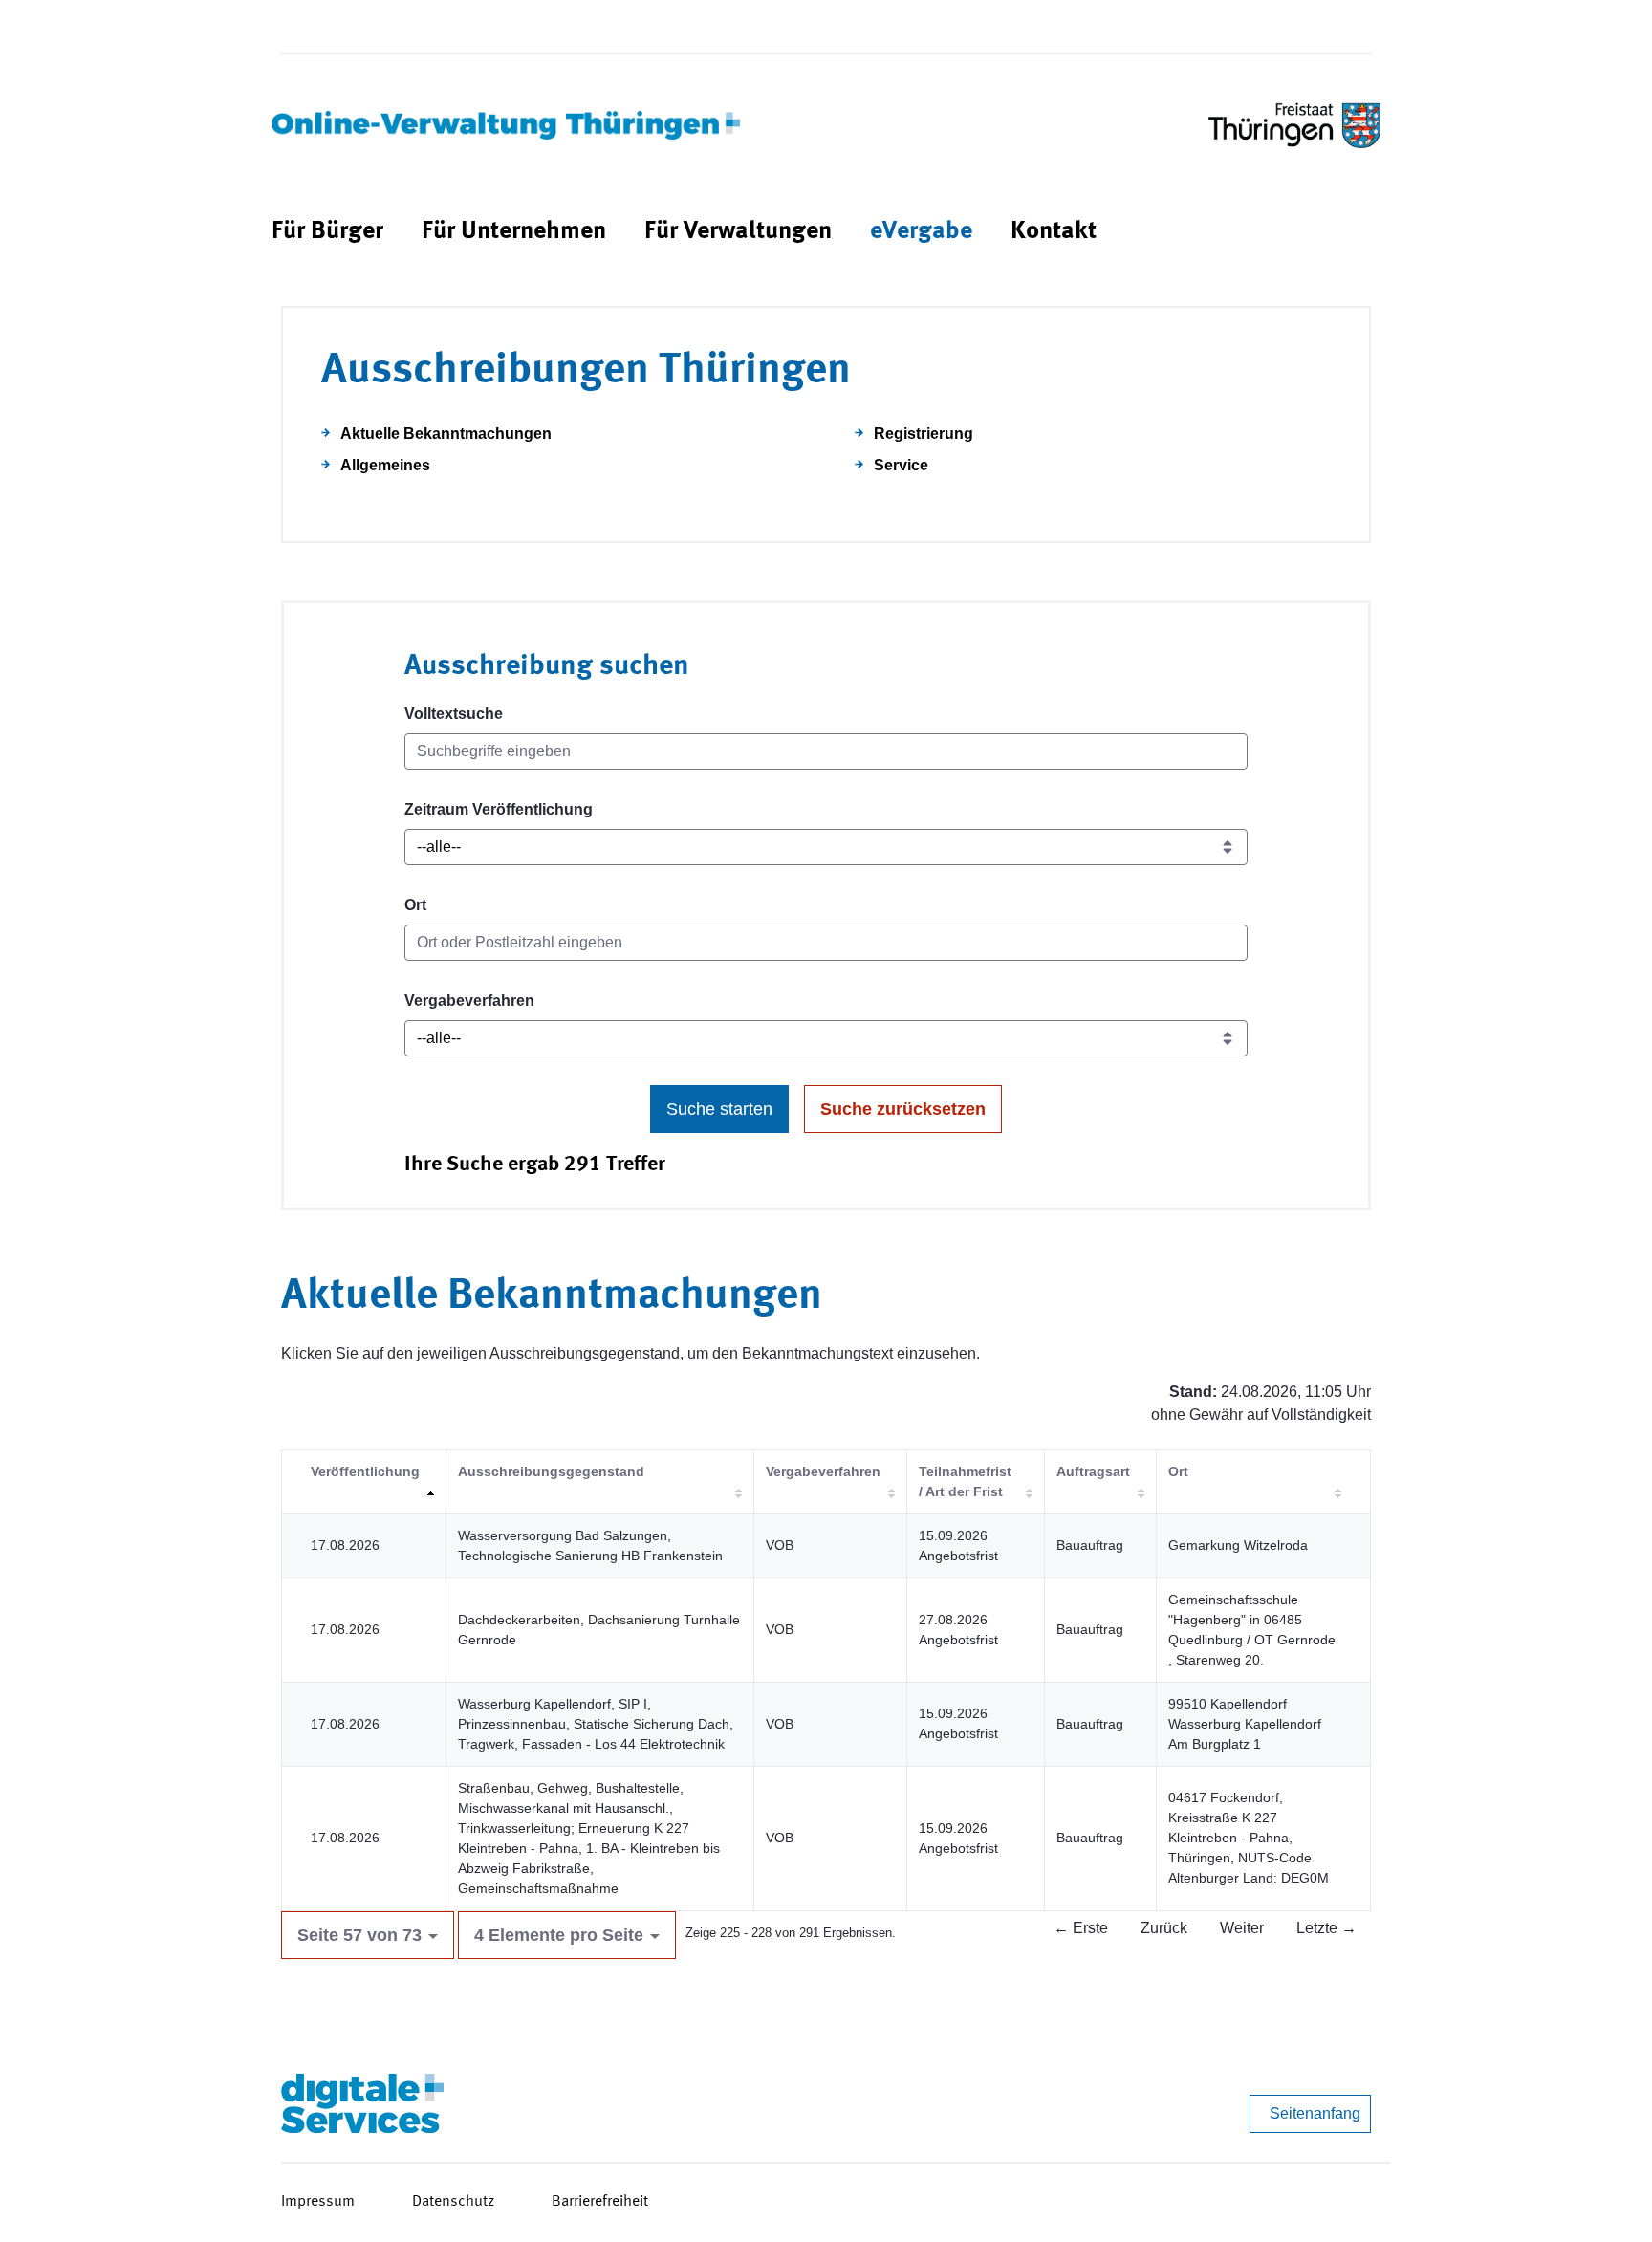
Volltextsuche (454, 714)
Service (901, 465)
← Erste (1081, 1928)
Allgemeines (385, 465)
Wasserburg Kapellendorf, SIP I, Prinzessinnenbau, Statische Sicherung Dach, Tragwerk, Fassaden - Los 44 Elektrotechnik (596, 1724)
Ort (415, 905)
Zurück (1164, 1928)
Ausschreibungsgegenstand (551, 1471)
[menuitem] (327, 232)
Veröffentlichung (365, 1471)
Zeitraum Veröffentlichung (499, 809)
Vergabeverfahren (469, 1001)
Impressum (318, 2202)
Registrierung (924, 434)
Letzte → (1326, 1928)
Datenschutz (453, 2202)
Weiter (1242, 1928)
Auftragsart (1093, 1471)
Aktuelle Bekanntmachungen (446, 434)
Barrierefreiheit (600, 2202)
